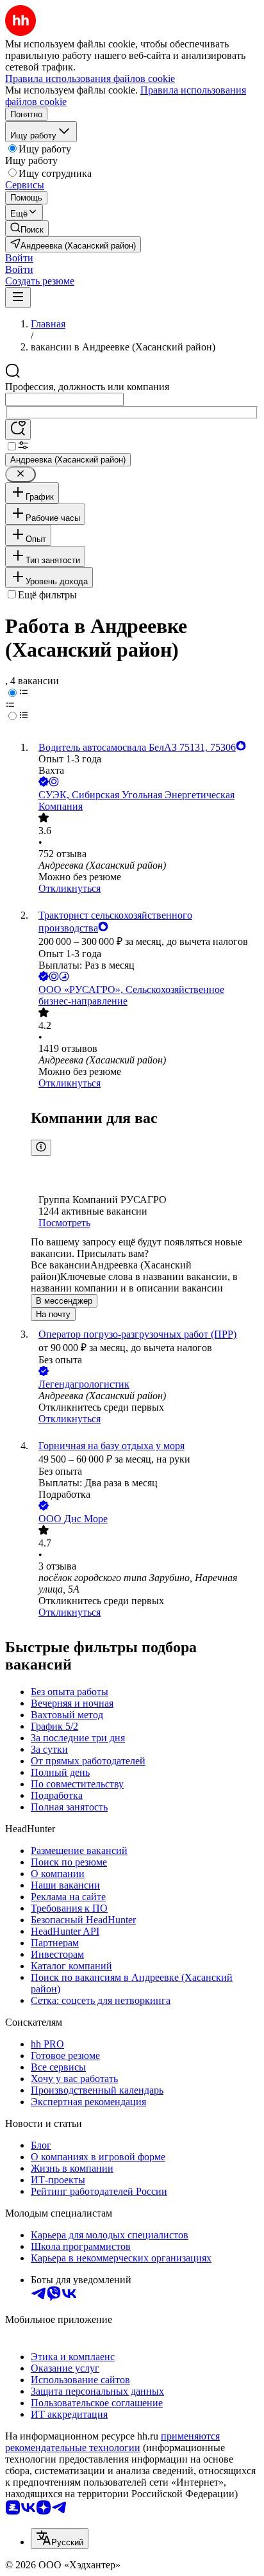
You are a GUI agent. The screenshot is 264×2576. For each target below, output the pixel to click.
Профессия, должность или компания (87, 387)
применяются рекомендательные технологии (112, 2442)
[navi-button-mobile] (18, 298)
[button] (19, 258)
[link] (27, 228)
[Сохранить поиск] (18, 430)
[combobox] (64, 399)
